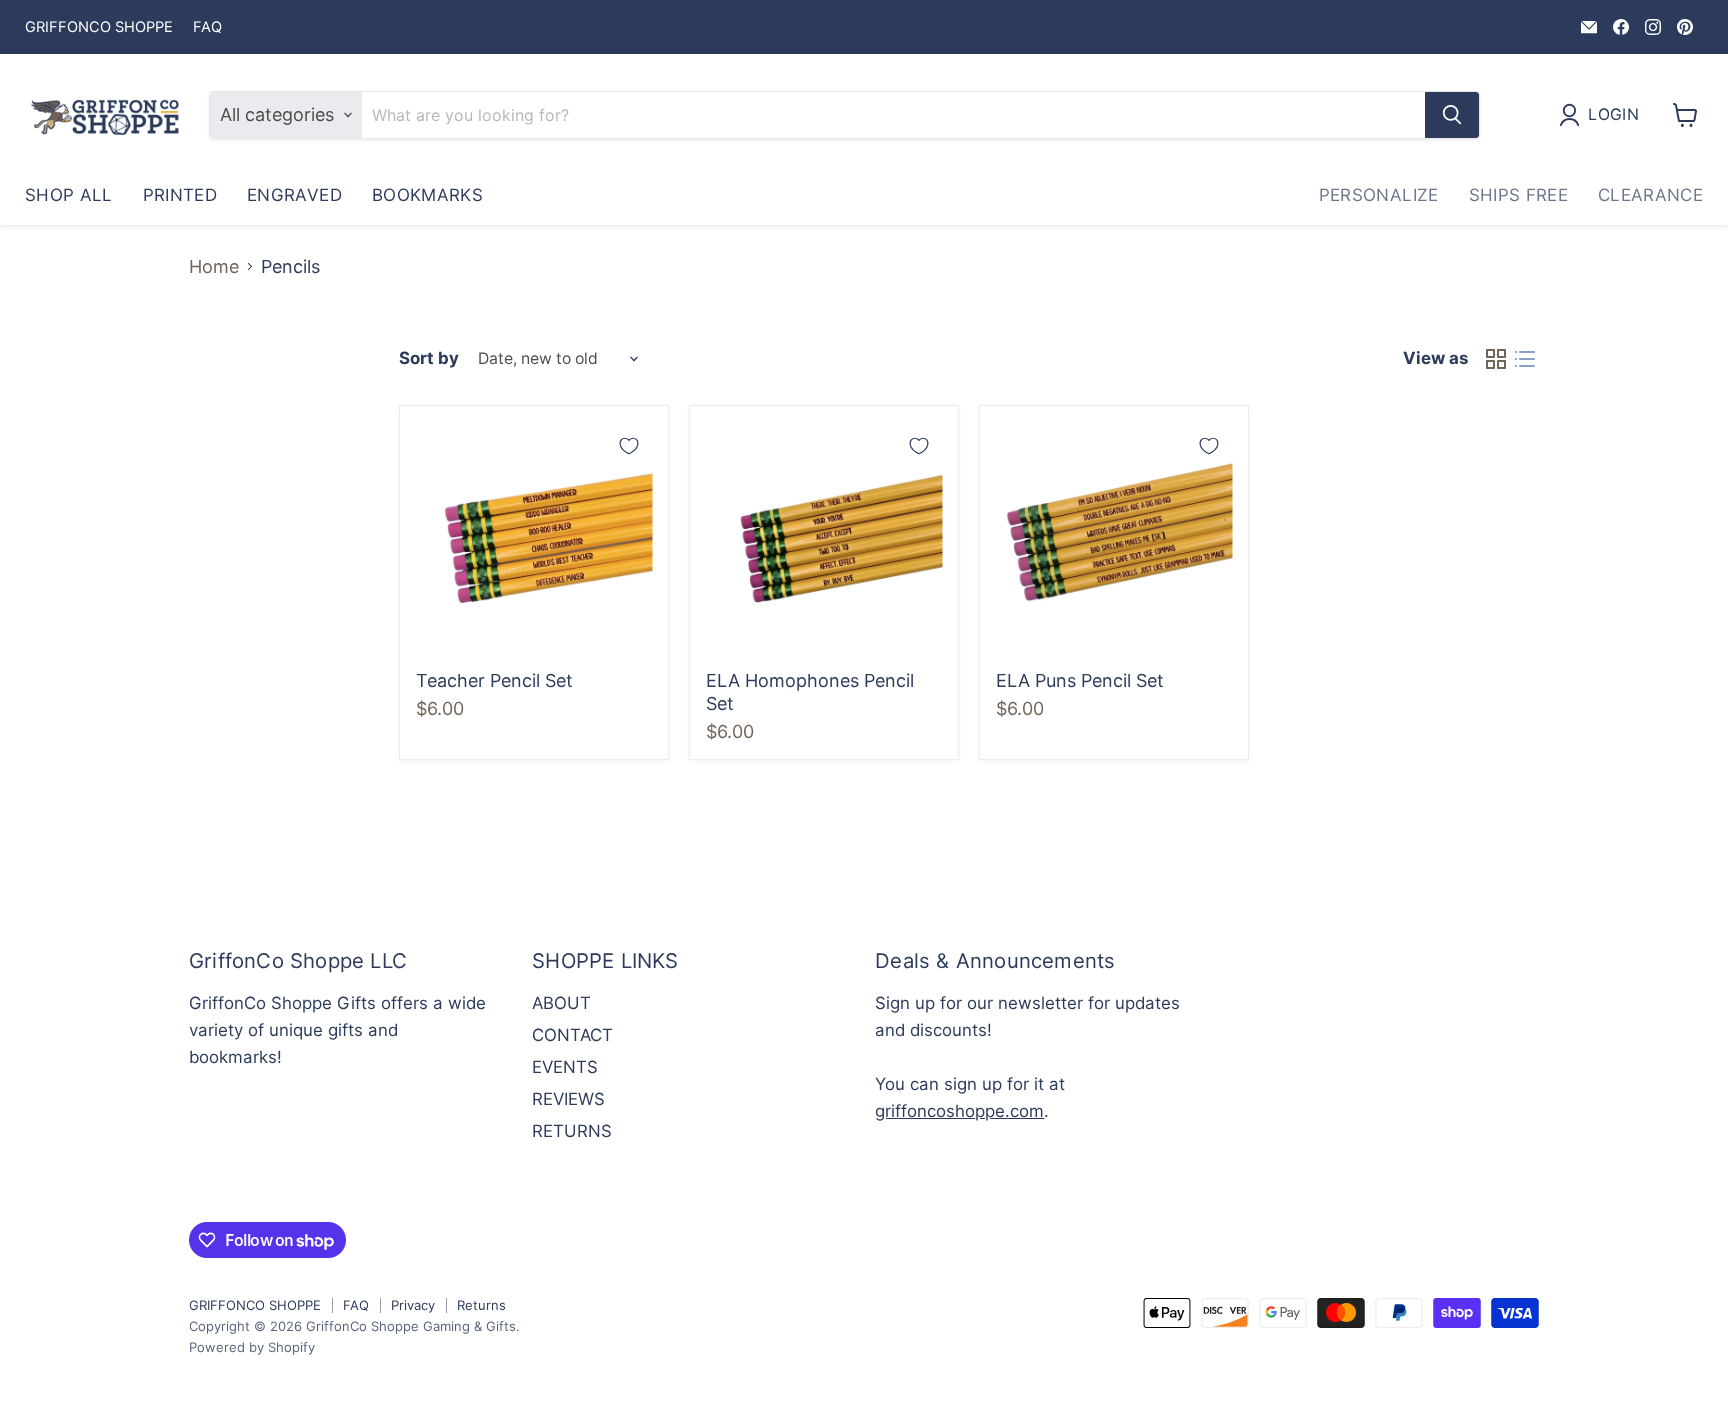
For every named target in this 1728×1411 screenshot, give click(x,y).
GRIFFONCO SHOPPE (99, 27)
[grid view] (1495, 359)
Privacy (413, 1305)
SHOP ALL (69, 195)
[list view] (1524, 359)
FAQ (207, 27)
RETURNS (572, 1131)
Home (214, 267)
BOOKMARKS (427, 195)
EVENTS (565, 1067)
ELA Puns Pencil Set (1080, 680)
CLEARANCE (1650, 195)
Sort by (429, 358)
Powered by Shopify (252, 1347)
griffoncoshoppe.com (959, 1111)
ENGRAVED (294, 195)
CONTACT (572, 1035)
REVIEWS (568, 1099)
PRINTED (180, 195)
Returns (481, 1305)
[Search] (1452, 115)
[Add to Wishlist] (629, 446)
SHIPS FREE (1518, 195)
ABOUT (561, 1003)
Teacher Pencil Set (494, 680)
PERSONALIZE (1379, 195)
